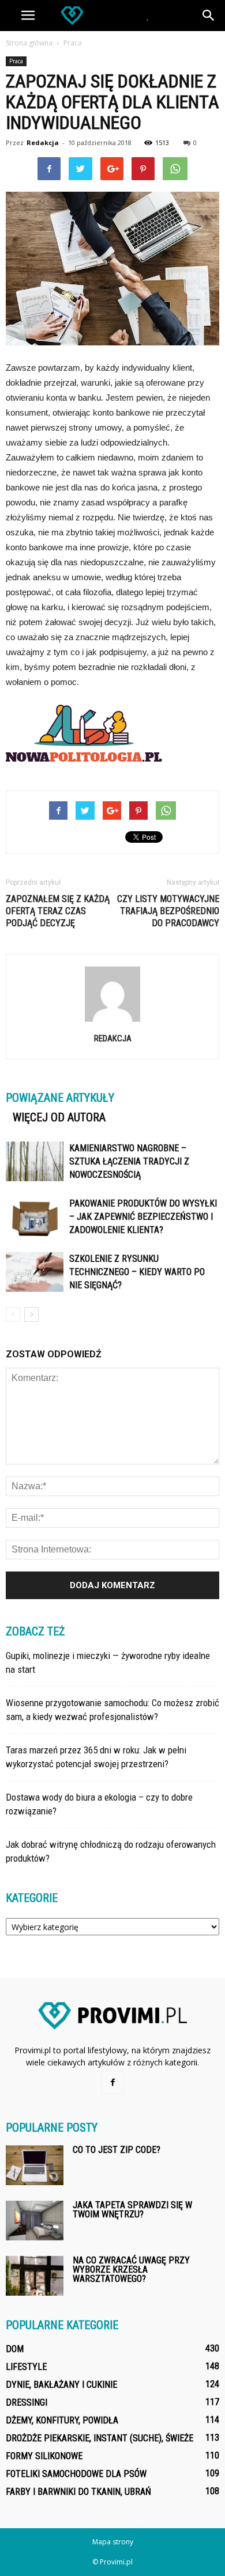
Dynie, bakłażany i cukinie (61, 2385)
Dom (15, 2349)
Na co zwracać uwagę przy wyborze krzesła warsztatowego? (131, 2269)
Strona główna (29, 43)
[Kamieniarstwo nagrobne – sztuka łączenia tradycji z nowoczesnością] (35, 1161)
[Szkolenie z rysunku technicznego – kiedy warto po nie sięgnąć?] (35, 1272)
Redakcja (43, 142)
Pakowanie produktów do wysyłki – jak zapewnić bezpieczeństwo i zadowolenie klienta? (143, 1217)
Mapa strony (113, 2542)
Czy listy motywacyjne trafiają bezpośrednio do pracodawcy (168, 911)
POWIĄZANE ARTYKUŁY (60, 1098)
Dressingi (27, 2402)
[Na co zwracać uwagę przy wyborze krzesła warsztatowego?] (35, 2276)
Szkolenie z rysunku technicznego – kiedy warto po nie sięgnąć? (137, 1272)
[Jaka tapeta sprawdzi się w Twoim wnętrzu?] (35, 2221)
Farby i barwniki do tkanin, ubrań (78, 2492)
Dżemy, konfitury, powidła (62, 2420)
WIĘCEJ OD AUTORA (59, 1117)
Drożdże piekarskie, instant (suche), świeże (100, 2438)
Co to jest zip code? (117, 2150)
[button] (209, 16)
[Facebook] (112, 2083)
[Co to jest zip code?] (35, 2165)
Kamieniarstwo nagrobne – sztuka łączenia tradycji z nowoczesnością (129, 1161)
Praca (16, 61)
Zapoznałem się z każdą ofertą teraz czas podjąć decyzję (58, 911)
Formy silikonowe (44, 2456)
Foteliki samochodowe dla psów (76, 2474)
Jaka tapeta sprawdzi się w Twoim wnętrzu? (132, 2210)
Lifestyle (26, 2367)
